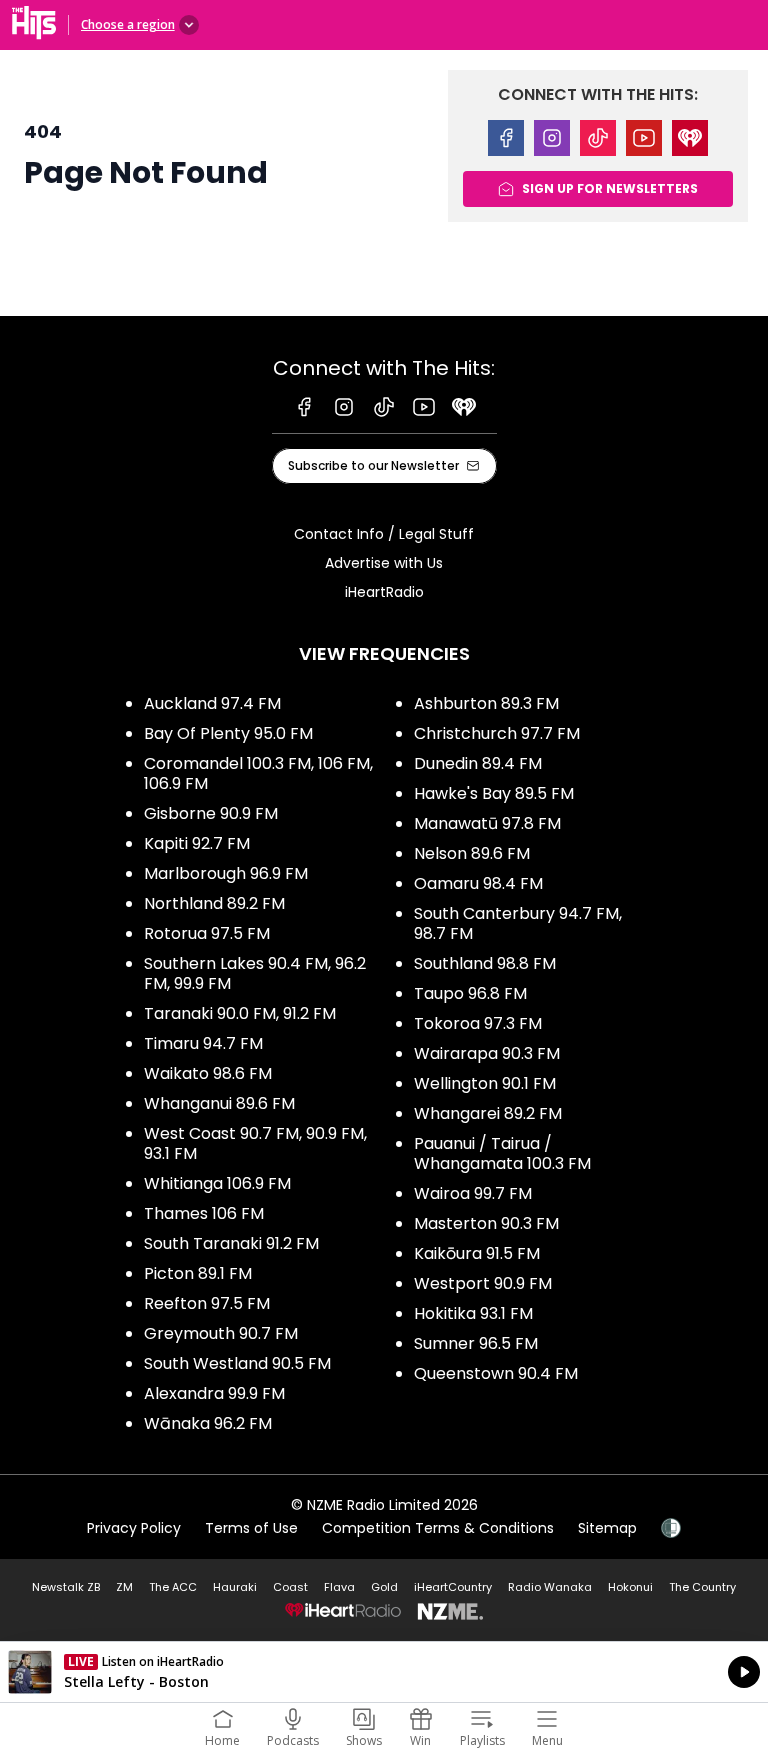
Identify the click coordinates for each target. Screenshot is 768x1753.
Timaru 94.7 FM (203, 1043)
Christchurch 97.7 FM (497, 733)
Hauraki (235, 1587)
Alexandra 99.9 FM (214, 1393)
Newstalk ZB (66, 1587)
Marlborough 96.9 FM (226, 873)
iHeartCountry (453, 1587)
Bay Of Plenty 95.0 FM (228, 733)
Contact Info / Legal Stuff (384, 534)
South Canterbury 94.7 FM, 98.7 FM (518, 923)
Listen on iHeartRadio (384, 1672)
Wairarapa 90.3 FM (487, 1053)
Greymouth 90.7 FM (221, 1333)
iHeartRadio (384, 592)
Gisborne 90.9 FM (211, 813)
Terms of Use (251, 1528)
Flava (339, 1587)
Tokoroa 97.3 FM (478, 1023)
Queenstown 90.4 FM (496, 1373)
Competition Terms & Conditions (438, 1528)
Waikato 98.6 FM (208, 1073)
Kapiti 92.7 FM (197, 843)
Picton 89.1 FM (198, 1273)
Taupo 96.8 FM (470, 993)
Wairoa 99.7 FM (473, 1193)
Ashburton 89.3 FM (486, 703)
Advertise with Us (384, 563)
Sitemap (607, 1528)
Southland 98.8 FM (485, 963)
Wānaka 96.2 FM (208, 1423)
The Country (702, 1587)
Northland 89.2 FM (214, 903)
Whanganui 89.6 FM (219, 1103)
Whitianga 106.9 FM (217, 1183)
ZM (124, 1587)
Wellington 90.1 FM (485, 1083)
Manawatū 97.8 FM (487, 823)
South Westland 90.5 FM (237, 1363)
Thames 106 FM (204, 1213)
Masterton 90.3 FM (486, 1223)
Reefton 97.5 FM (207, 1303)
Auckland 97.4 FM (212, 703)
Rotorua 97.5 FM (207, 933)
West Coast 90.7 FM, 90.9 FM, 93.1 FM (255, 1143)
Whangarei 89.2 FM (488, 1113)
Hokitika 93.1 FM (473, 1313)
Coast (290, 1587)
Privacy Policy (134, 1528)
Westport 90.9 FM (483, 1283)
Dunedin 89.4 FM (478, 763)
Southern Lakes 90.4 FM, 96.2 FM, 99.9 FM (255, 973)
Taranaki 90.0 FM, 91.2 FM (240, 1013)
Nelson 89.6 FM (472, 853)
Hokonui (630, 1587)
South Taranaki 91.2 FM (231, 1243)
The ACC (173, 1587)
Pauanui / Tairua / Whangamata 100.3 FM (502, 1153)
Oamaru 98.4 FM (478, 883)
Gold (384, 1587)
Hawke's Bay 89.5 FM (494, 793)
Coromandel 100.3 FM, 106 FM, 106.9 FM (258, 773)
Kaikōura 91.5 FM (477, 1253)
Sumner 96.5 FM (476, 1343)
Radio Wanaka (550, 1587)
